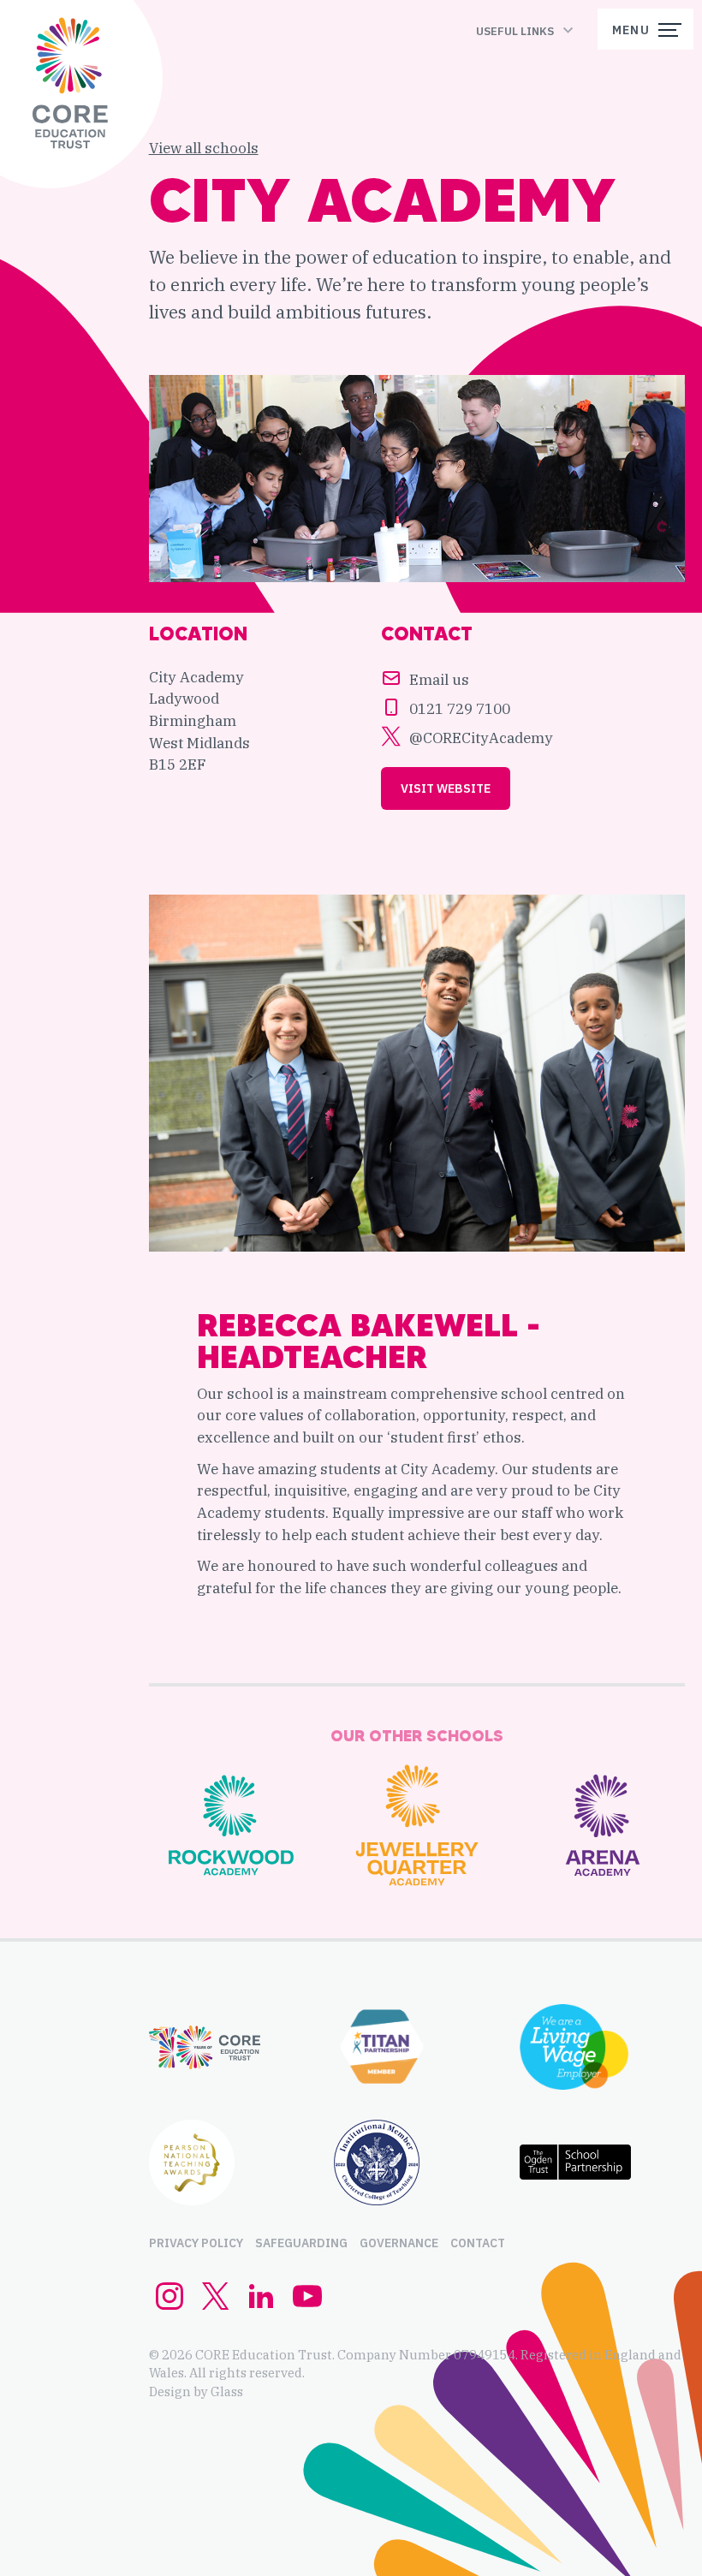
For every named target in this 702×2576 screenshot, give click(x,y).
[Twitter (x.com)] (216, 2305)
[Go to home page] (70, 86)
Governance (399, 2243)
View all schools (204, 148)
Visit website (446, 788)
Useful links (515, 31)
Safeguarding (301, 2243)
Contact (478, 2243)
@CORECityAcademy (481, 738)
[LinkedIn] (261, 2305)
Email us (439, 678)
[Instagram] (170, 2305)
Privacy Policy (196, 2243)
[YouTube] (307, 2305)
